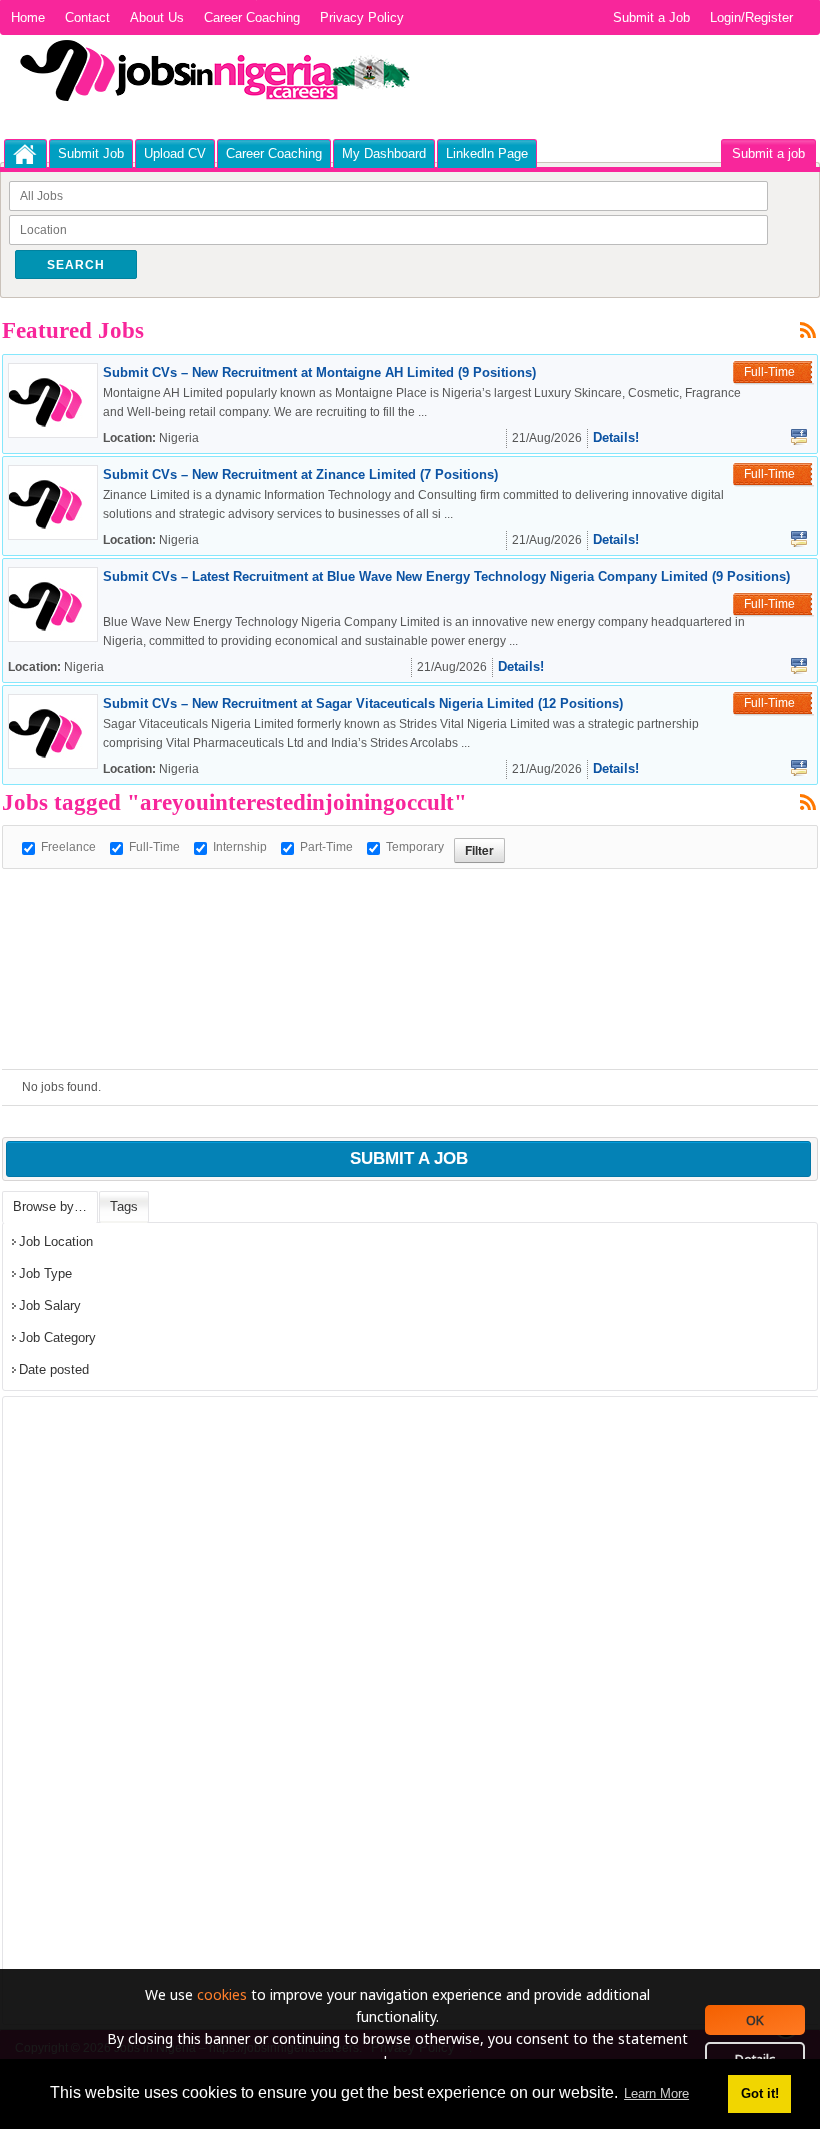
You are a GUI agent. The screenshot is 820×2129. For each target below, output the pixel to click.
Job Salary (50, 1305)
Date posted (54, 1369)
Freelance (68, 847)
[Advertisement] (366, 914)
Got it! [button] (760, 2093)
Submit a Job (651, 17)
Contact (87, 17)
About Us (157, 17)
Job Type (45, 1273)
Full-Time (154, 847)
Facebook (799, 437)
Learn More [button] (656, 2093)
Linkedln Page (487, 153)
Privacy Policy (362, 17)
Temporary (415, 847)
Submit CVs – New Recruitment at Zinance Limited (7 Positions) (300, 474)
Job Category (57, 1337)
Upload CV (175, 153)
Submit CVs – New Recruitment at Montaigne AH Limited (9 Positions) (319, 372)
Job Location (56, 1241)
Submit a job (768, 153)
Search (76, 265)
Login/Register (751, 17)
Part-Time (326, 847)
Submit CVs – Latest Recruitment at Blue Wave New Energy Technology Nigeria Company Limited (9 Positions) (446, 576)
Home (28, 17)
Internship (240, 847)
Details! (616, 437)
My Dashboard (384, 153)
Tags (124, 1206)
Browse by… (50, 1206)
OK (755, 2020)
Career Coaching (252, 17)
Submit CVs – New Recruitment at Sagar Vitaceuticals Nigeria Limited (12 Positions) (363, 703)
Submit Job (91, 153)
